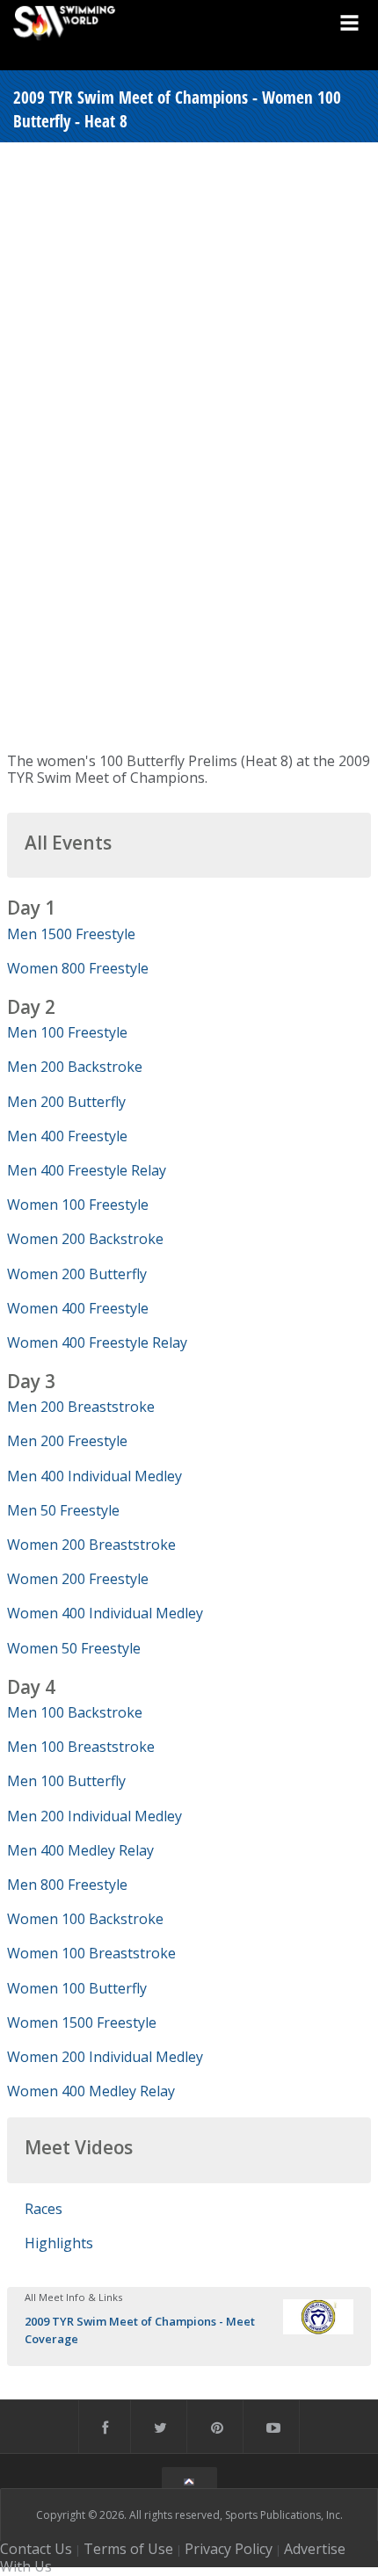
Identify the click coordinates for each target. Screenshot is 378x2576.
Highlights (59, 2243)
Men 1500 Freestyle (71, 934)
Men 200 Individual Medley (94, 1816)
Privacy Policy (229, 2549)
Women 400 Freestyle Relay (97, 1342)
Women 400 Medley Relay (91, 2091)
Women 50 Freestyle (74, 1648)
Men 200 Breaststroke (81, 1407)
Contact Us (36, 2549)
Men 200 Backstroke (75, 1067)
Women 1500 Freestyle (82, 2022)
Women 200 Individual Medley (105, 2057)
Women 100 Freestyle (78, 1205)
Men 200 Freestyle (67, 1441)
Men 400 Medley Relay (80, 1850)
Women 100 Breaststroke (91, 1953)
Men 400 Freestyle (67, 1136)
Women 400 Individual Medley (105, 1613)
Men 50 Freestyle (63, 1510)
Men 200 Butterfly (66, 1102)
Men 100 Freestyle (67, 1032)
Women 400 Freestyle (78, 1308)
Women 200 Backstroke (85, 1239)
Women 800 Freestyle (78, 968)
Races (44, 2209)
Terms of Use (128, 2549)
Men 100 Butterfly (66, 1781)
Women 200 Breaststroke (91, 1545)
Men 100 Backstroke (75, 1712)
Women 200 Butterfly (77, 1274)
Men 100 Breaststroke (81, 1747)
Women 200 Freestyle (78, 1579)
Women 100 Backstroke (85, 1919)
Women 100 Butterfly (77, 1988)
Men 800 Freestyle (67, 1885)
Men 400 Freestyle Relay (87, 1170)
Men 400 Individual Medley (94, 1476)
